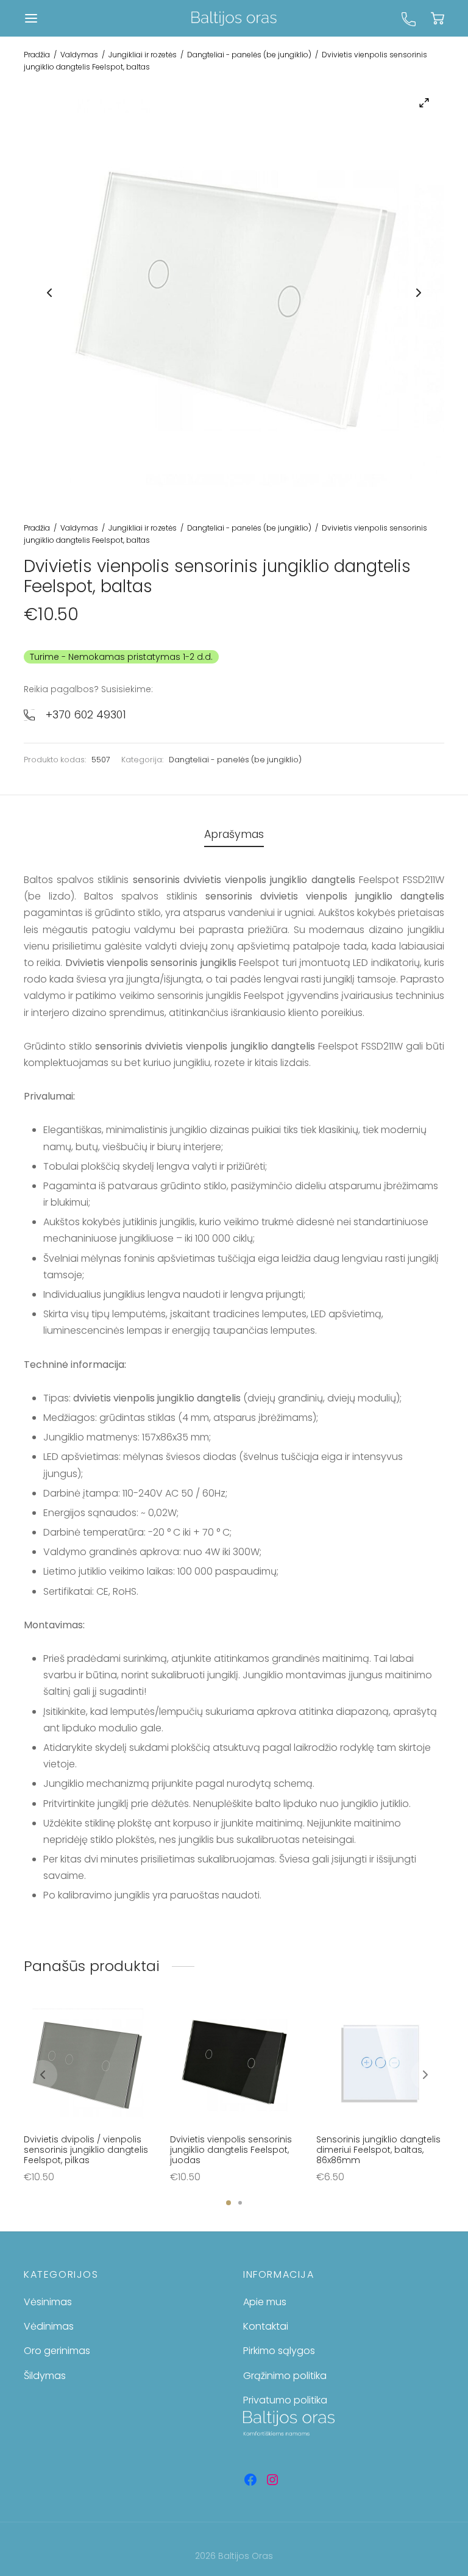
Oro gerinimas (57, 2351)
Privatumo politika (285, 2400)
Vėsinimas (48, 2302)
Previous (49, 293)
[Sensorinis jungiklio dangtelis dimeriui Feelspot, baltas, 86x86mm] (380, 2064)
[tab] (234, 835)
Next (419, 293)
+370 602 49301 (86, 714)
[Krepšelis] (438, 18)
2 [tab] (240, 2203)
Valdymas (79, 55)
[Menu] (31, 18)
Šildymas (45, 2376)
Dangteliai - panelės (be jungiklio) (249, 55)
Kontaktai (266, 2326)
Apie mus (265, 2302)
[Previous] (43, 2075)
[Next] (425, 2075)
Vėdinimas (49, 2326)
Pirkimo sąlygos (279, 2351)
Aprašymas (234, 834)
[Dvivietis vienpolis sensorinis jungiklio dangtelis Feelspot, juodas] (234, 2064)
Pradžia (37, 55)
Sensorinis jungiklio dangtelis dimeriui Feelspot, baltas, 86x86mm (378, 2150)
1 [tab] (229, 2203)
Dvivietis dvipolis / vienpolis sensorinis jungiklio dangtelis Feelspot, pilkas (86, 2150)
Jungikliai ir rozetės (143, 55)
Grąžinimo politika (285, 2376)
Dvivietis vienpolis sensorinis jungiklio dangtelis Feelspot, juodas (231, 2150)
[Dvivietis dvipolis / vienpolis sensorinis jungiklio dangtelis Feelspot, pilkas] (88, 2064)
